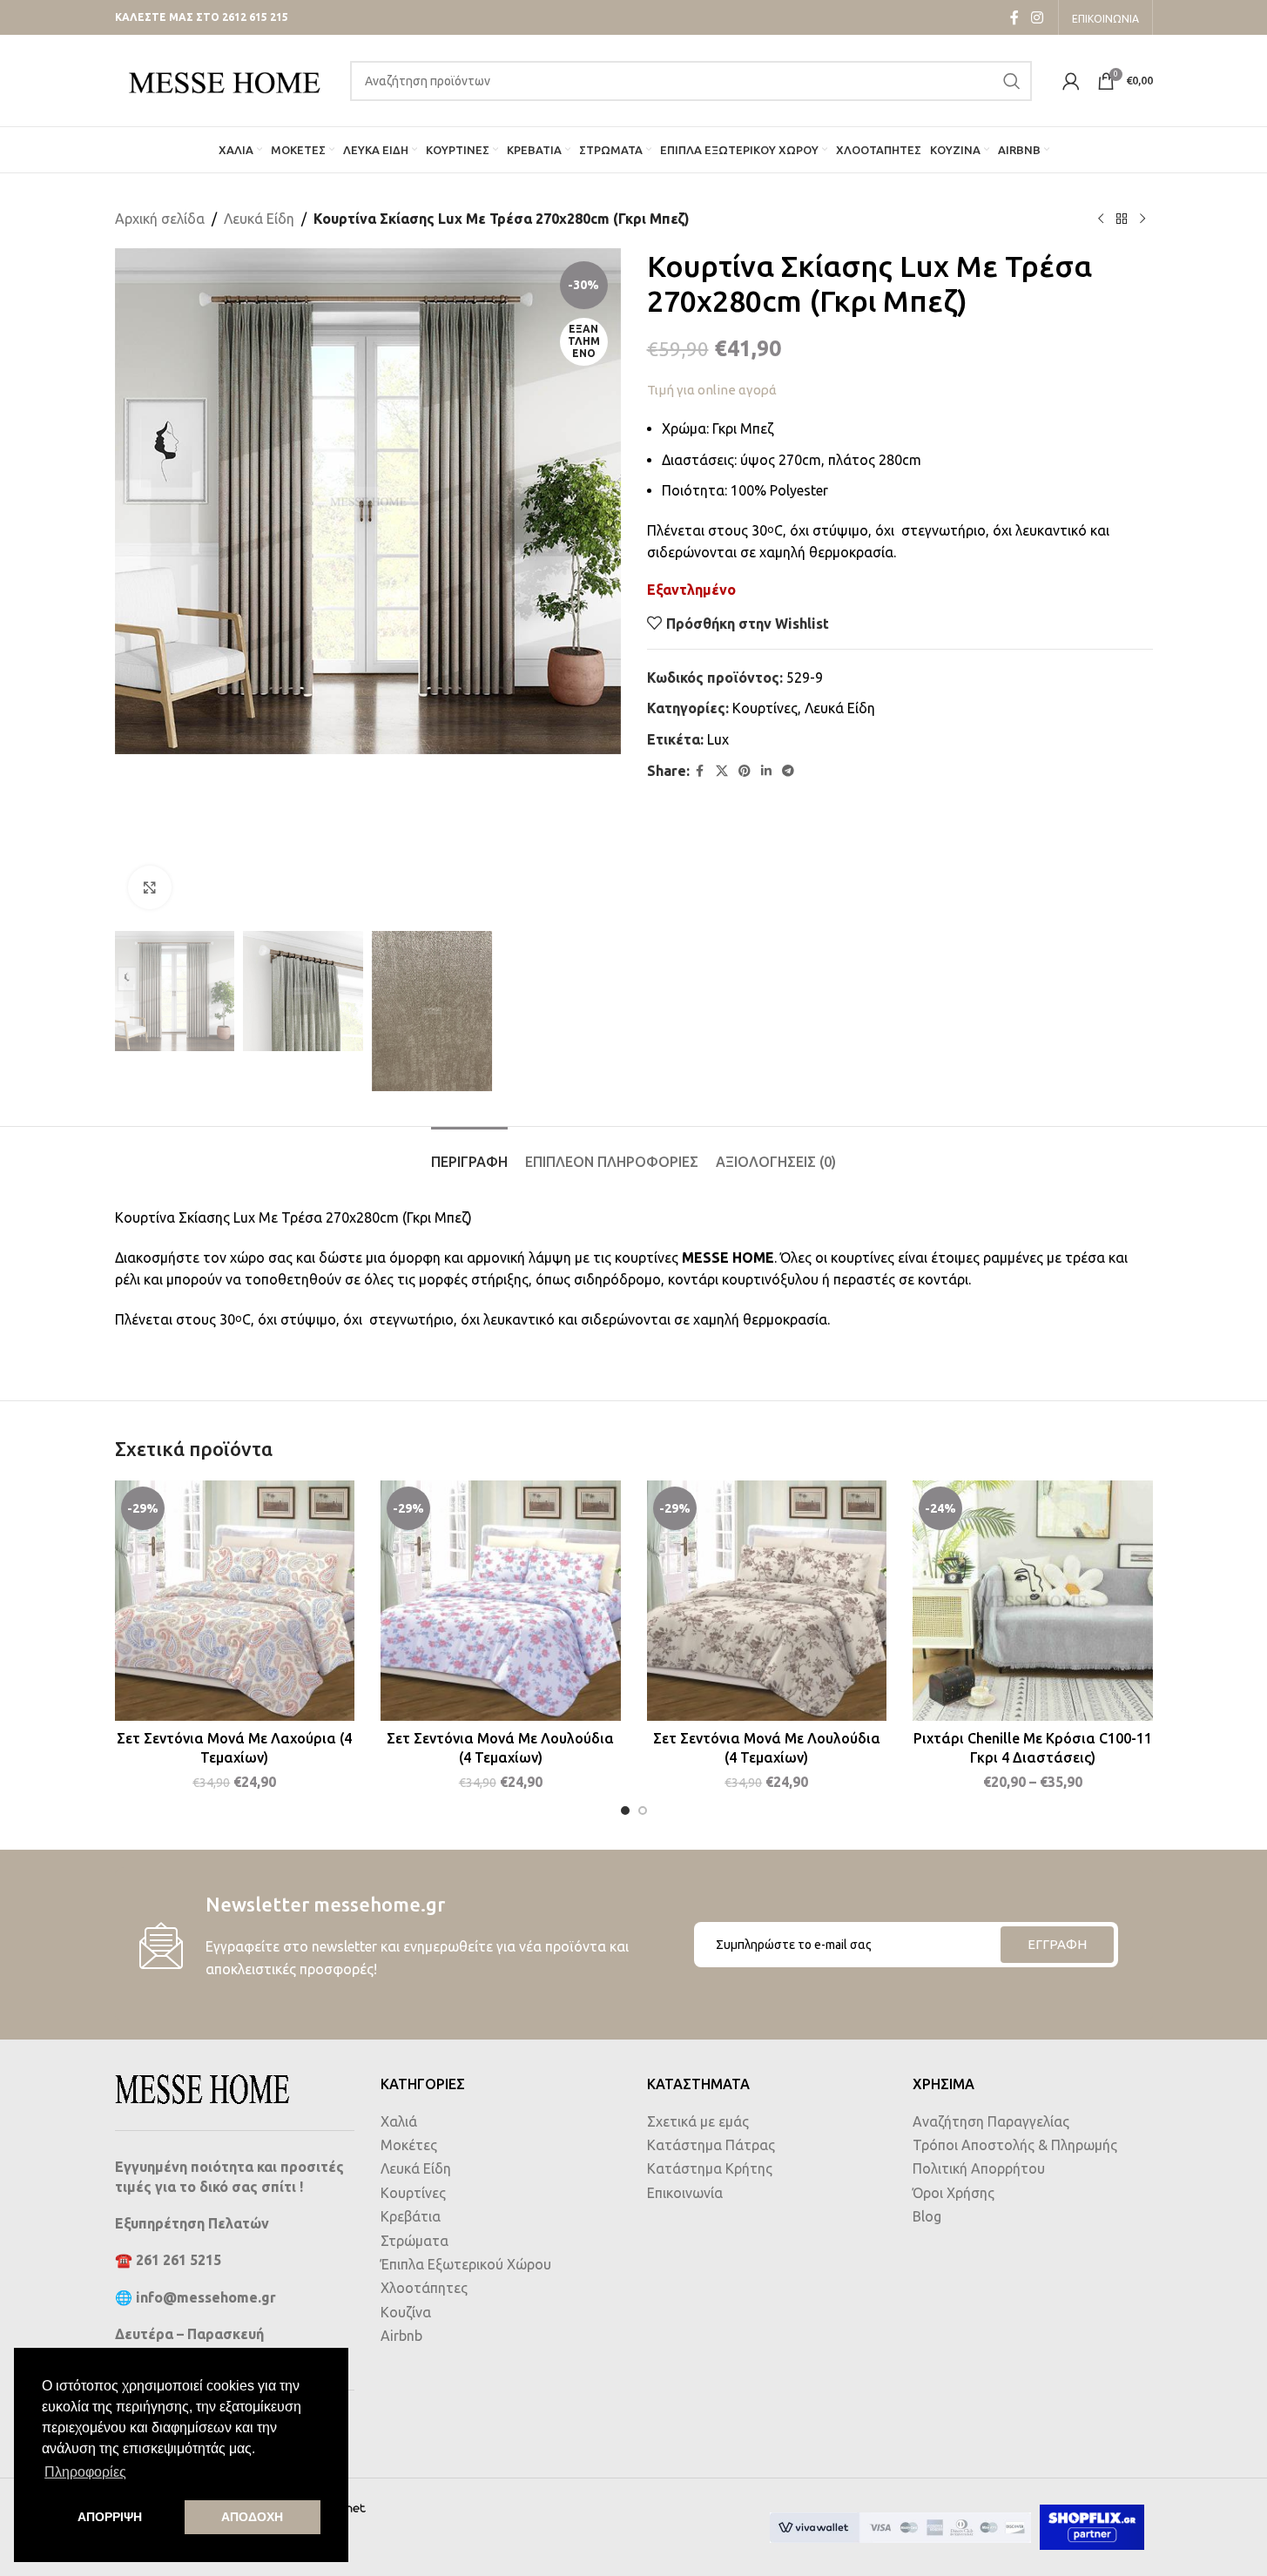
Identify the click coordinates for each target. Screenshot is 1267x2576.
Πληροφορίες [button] (85, 2472)
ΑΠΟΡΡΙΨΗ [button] (110, 2517)
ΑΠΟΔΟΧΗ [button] (252, 2517)
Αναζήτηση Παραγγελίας (991, 2121)
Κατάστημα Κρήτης (710, 2168)
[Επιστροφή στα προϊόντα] (1122, 219)
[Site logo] (224, 79)
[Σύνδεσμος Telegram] (788, 771)
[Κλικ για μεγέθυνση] (150, 887)
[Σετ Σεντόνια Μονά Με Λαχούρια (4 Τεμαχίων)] (235, 1601)
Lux (718, 739)
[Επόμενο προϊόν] (1142, 219)
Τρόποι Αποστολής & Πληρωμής (1015, 2145)
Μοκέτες (409, 2145)
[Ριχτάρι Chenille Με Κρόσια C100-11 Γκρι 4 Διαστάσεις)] (1033, 1601)
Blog (927, 2216)
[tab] (469, 1153)
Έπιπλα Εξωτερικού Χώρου (466, 2264)
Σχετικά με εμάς (698, 2121)
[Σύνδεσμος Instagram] (1037, 17)
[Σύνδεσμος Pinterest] (745, 771)
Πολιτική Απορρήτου (979, 2168)
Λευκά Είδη (259, 219)
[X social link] (722, 771)
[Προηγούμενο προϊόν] (1101, 219)
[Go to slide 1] (625, 1811)
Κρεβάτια (411, 2216)
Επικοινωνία (685, 2193)
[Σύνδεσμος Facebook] (1014, 17)
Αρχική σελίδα (160, 219)
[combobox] (691, 81)
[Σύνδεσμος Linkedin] (766, 771)
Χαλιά (399, 2121)
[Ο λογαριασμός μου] (1071, 81)
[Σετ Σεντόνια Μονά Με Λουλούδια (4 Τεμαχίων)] (501, 1601)
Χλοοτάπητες (424, 2288)
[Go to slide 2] (643, 1811)
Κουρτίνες (765, 708)
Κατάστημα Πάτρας (711, 2145)
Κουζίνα (406, 2312)
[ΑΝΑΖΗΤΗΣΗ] (1012, 81)
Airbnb (401, 2336)
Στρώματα (414, 2241)
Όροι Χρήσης (954, 2193)
